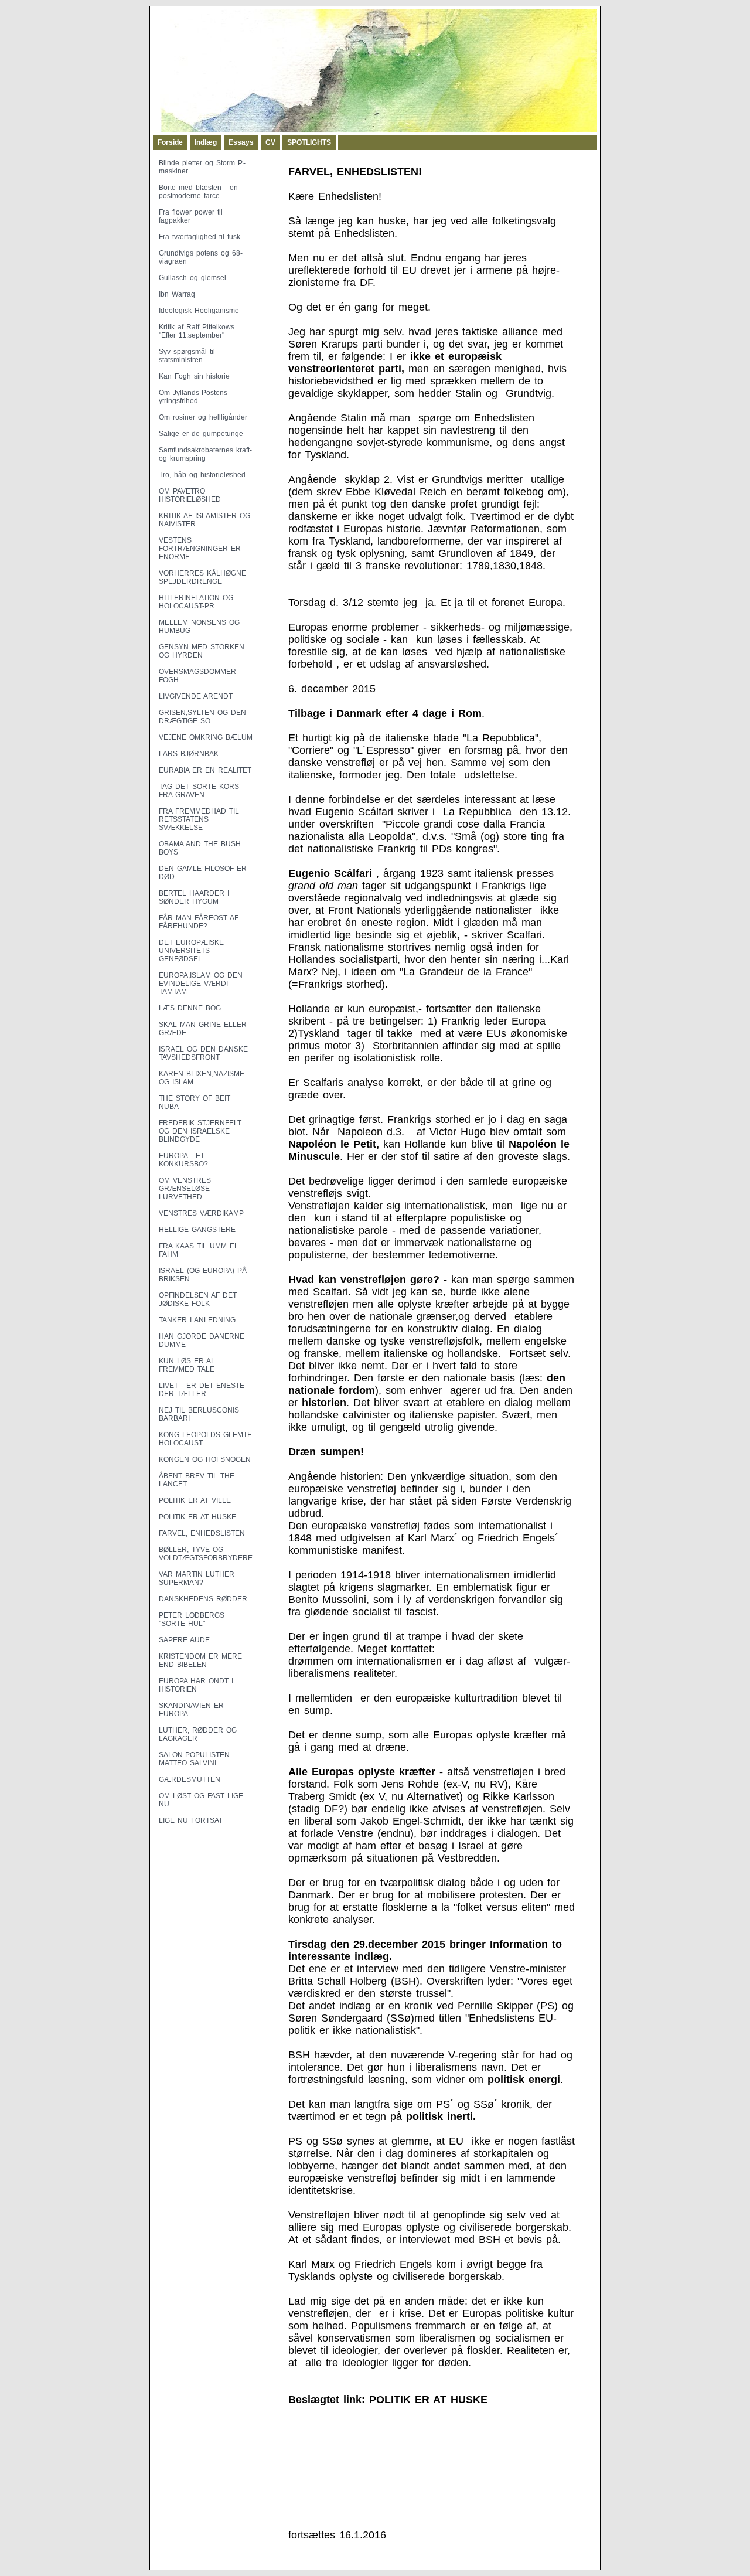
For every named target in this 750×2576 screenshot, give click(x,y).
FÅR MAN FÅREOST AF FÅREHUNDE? (199, 922)
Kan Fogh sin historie (194, 376)
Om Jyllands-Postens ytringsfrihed (193, 397)
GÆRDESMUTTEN (190, 1779)
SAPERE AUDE (184, 1640)
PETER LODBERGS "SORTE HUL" (192, 1619)
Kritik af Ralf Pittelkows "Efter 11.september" (197, 331)
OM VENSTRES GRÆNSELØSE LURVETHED (185, 1189)
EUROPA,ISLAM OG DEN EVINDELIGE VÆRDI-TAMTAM (201, 984)
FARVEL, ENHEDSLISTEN (202, 1533)
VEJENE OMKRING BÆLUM (206, 737)
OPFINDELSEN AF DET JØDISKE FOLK (198, 1299)
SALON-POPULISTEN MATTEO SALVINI (194, 1759)
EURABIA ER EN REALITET (205, 770)
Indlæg (206, 142)
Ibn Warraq (177, 294)
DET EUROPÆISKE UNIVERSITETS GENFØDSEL (191, 951)
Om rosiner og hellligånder (203, 417)
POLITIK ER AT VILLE (195, 1500)
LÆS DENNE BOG (190, 1008)
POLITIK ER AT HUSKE (197, 1517)
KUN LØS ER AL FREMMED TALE (187, 1365)
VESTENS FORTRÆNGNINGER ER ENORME (200, 549)
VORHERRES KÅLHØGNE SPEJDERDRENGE (202, 577)
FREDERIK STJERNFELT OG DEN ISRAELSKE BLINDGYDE (200, 1131)
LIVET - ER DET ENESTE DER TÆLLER (202, 1390)
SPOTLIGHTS (309, 142)
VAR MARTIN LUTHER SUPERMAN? (197, 1578)
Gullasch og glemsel (192, 278)
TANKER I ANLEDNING (197, 1320)
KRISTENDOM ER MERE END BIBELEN (200, 1660)
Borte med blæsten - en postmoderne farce (198, 192)
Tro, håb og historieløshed (202, 475)
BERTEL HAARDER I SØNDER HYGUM (194, 897)
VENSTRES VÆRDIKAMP (201, 1213)
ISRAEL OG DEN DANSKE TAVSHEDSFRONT (203, 1053)
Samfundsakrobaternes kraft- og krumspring (205, 454)
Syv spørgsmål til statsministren (187, 356)
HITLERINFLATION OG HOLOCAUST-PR (196, 602)
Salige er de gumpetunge (201, 434)
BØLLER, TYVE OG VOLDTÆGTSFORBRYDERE (206, 1554)
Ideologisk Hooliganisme (199, 311)
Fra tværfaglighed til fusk (200, 237)
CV (270, 142)
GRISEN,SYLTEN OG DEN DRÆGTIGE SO (202, 717)
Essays (241, 142)
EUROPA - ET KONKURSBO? (183, 1160)
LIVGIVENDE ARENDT (196, 696)
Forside (170, 142)
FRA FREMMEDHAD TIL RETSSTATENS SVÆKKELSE (199, 819)
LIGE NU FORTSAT (191, 1820)
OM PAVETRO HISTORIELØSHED (190, 495)
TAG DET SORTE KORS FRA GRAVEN (199, 791)
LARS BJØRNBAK (189, 754)
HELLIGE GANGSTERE (197, 1230)
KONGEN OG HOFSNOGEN (205, 1459)
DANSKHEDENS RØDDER (203, 1599)
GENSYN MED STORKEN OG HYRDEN (202, 651)
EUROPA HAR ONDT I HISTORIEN (196, 1685)
